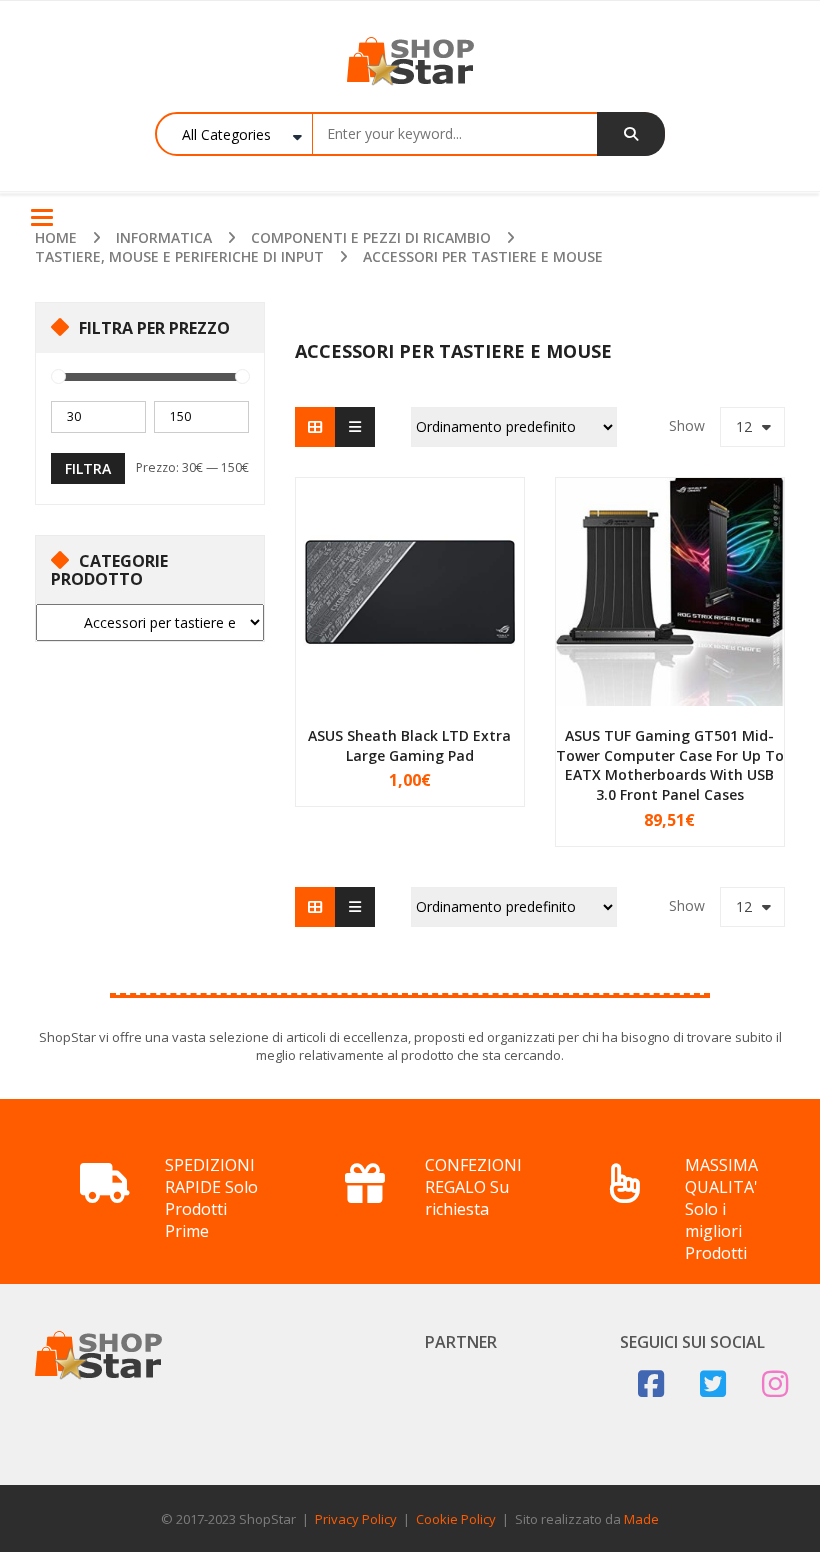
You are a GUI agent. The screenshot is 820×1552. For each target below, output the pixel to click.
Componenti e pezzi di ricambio (371, 237)
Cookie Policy (456, 1519)
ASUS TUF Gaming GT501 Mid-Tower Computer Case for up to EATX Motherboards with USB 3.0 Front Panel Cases (670, 765)
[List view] (355, 427)
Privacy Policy (356, 1519)
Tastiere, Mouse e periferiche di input (179, 256)
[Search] (631, 134)
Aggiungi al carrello (385, 776)
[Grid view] (315, 427)
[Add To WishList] (486, 776)
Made (641, 1519)
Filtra (88, 468)
